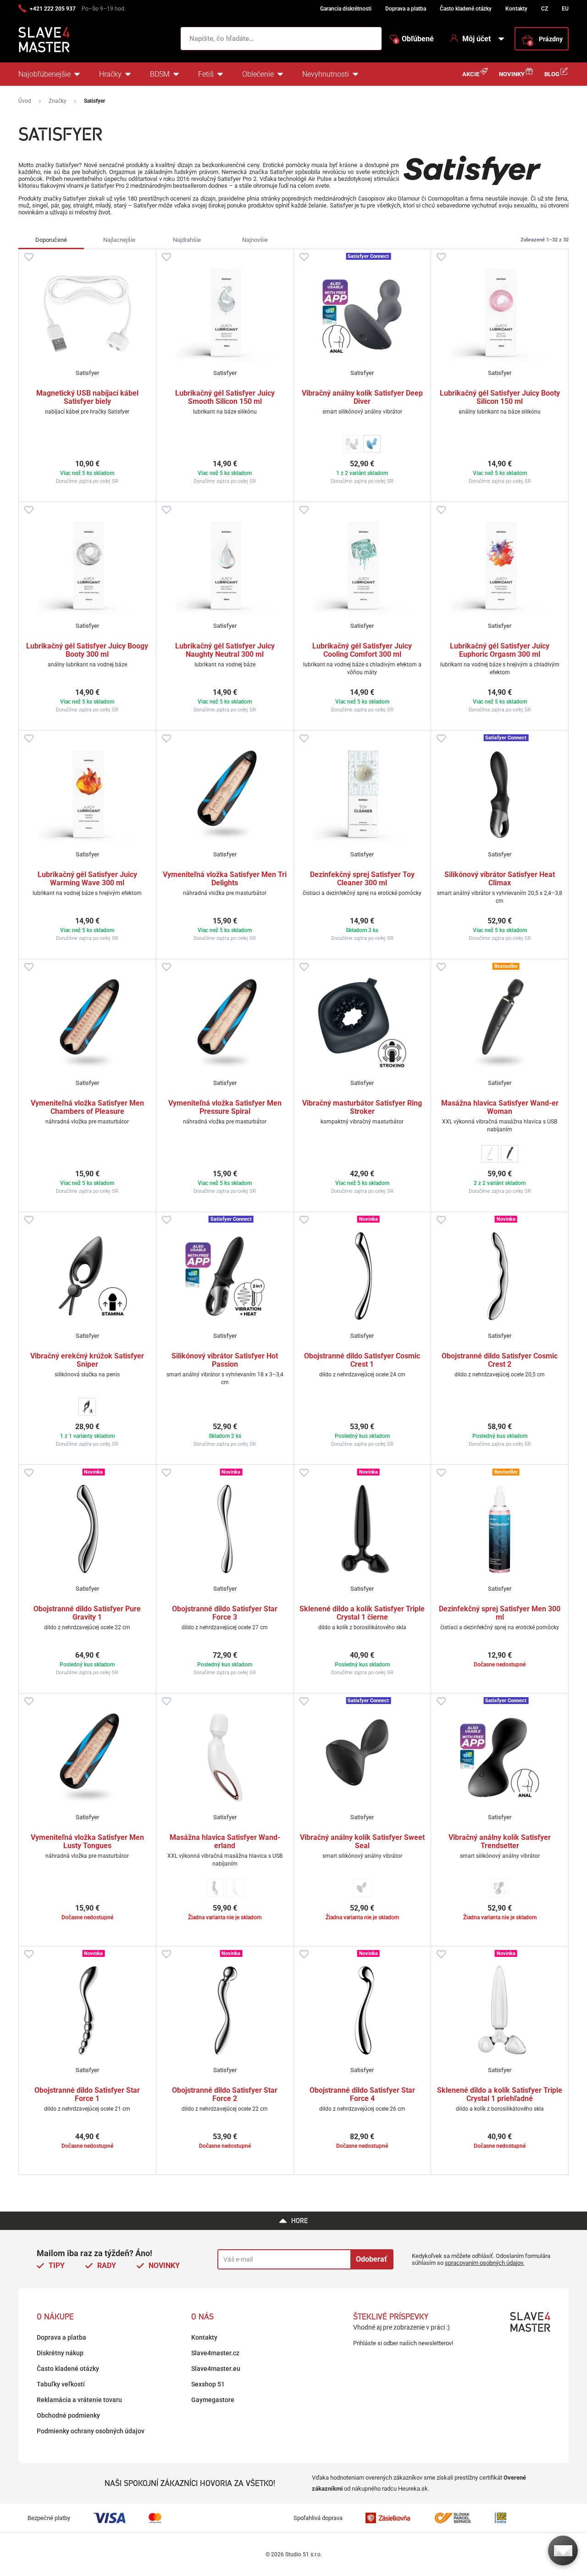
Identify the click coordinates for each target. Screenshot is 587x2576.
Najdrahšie (187, 240)
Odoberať (371, 2259)
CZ (545, 9)
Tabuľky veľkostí (61, 2384)
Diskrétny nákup (60, 2353)
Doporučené (51, 240)
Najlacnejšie (119, 240)
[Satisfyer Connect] (363, 313)
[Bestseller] (500, 1023)
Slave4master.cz (215, 2353)
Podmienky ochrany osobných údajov (91, 2431)
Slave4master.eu (216, 2369)
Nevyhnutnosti (326, 74)
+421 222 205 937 (53, 9)
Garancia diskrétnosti (346, 9)
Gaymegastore (213, 2400)
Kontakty (516, 9)
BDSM (160, 74)
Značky (58, 101)
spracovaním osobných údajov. (485, 2263)
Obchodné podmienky (68, 2415)
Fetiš (206, 74)
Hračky (110, 74)
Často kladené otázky (466, 9)
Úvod (25, 101)
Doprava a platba (406, 9)
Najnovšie (255, 240)
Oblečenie (258, 74)
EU (565, 9)
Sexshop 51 (208, 2384)
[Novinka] (363, 1276)
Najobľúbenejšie (44, 74)
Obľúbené (414, 39)
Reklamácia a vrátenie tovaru (79, 2400)
